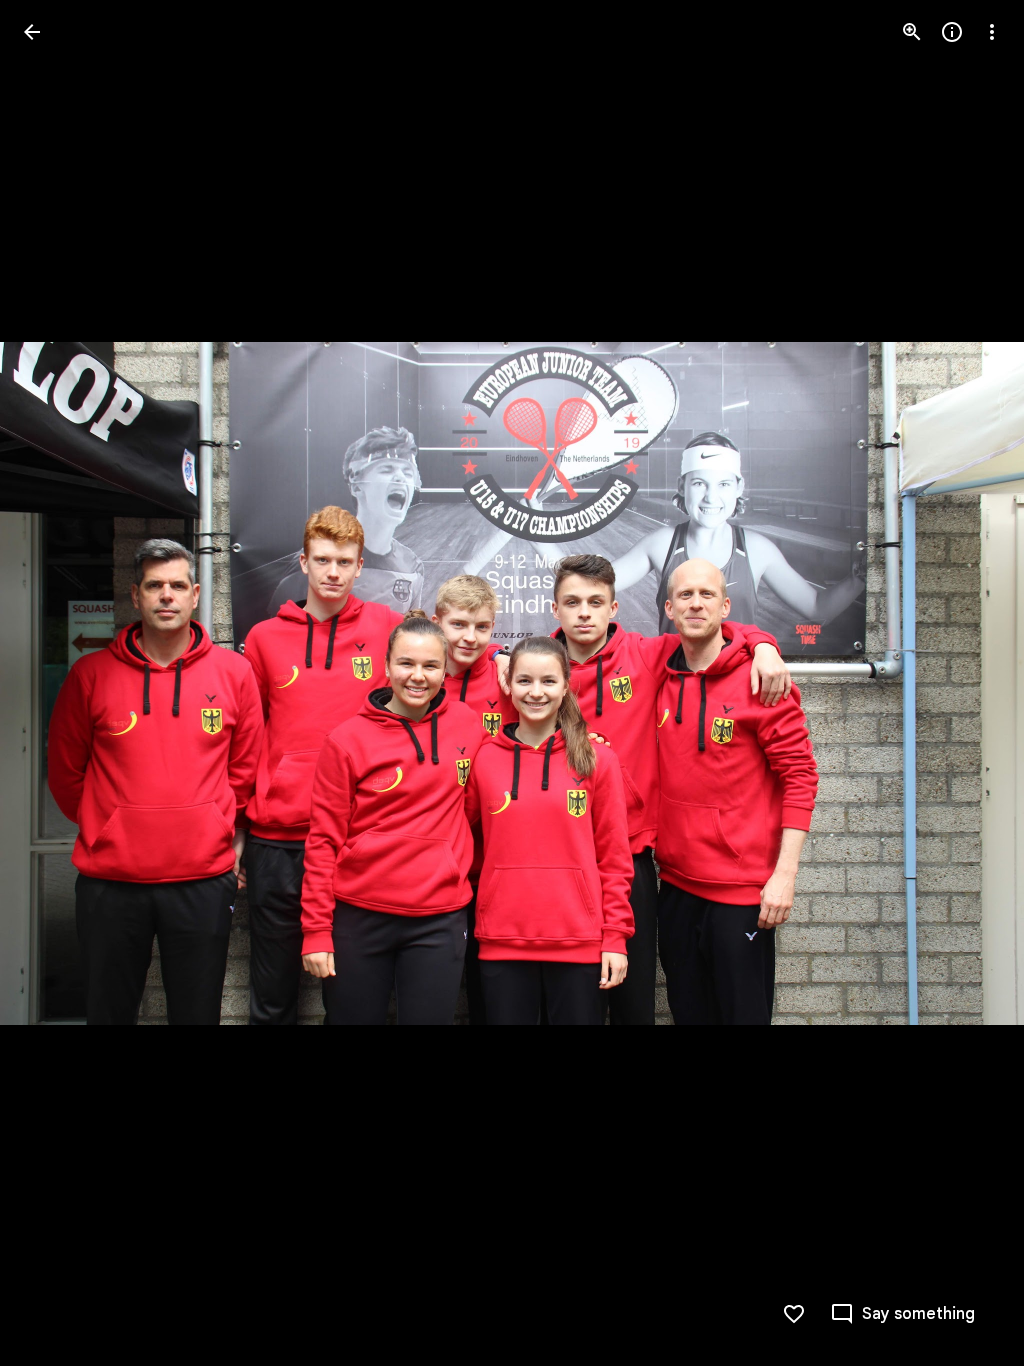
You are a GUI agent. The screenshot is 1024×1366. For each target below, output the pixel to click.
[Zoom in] (912, 32)
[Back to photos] (32, 32)
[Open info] (952, 32)
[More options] (992, 32)
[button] (56, 683)
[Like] (794, 1314)
